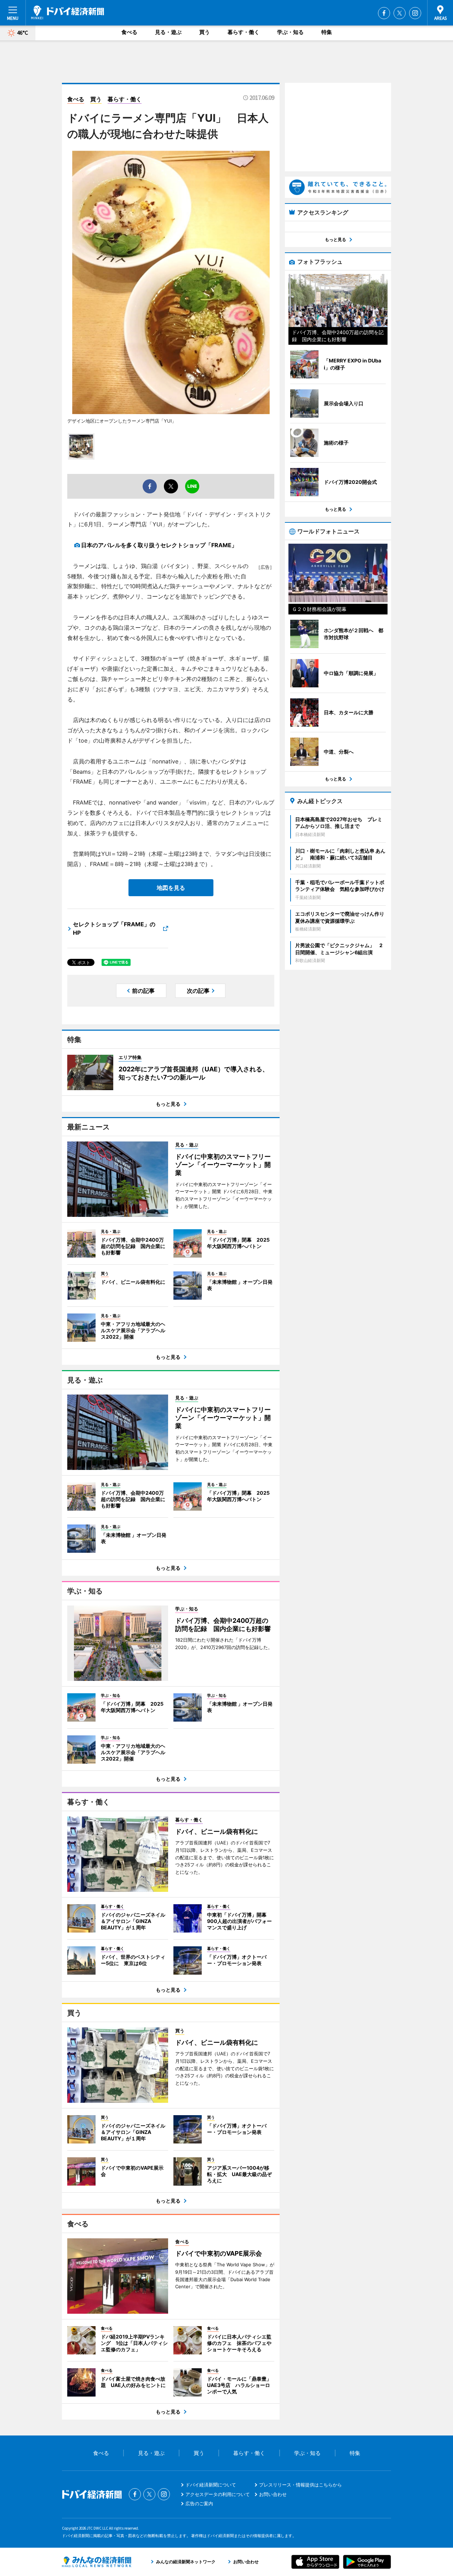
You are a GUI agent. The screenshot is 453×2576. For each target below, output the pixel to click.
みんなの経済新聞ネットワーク (97, 2562)
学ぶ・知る (290, 32)
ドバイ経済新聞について (211, 2485)
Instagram (415, 13)
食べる (129, 32)
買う (205, 32)
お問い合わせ (273, 2494)
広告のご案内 (199, 2503)
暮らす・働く (243, 32)
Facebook (384, 13)
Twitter (400, 13)
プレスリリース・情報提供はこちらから (300, 2485)
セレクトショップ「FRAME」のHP (114, 928)
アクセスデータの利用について (218, 2494)
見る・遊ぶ (168, 32)
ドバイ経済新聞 (68, 12)
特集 (327, 32)
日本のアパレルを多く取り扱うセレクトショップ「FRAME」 (159, 545)
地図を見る (171, 888)
